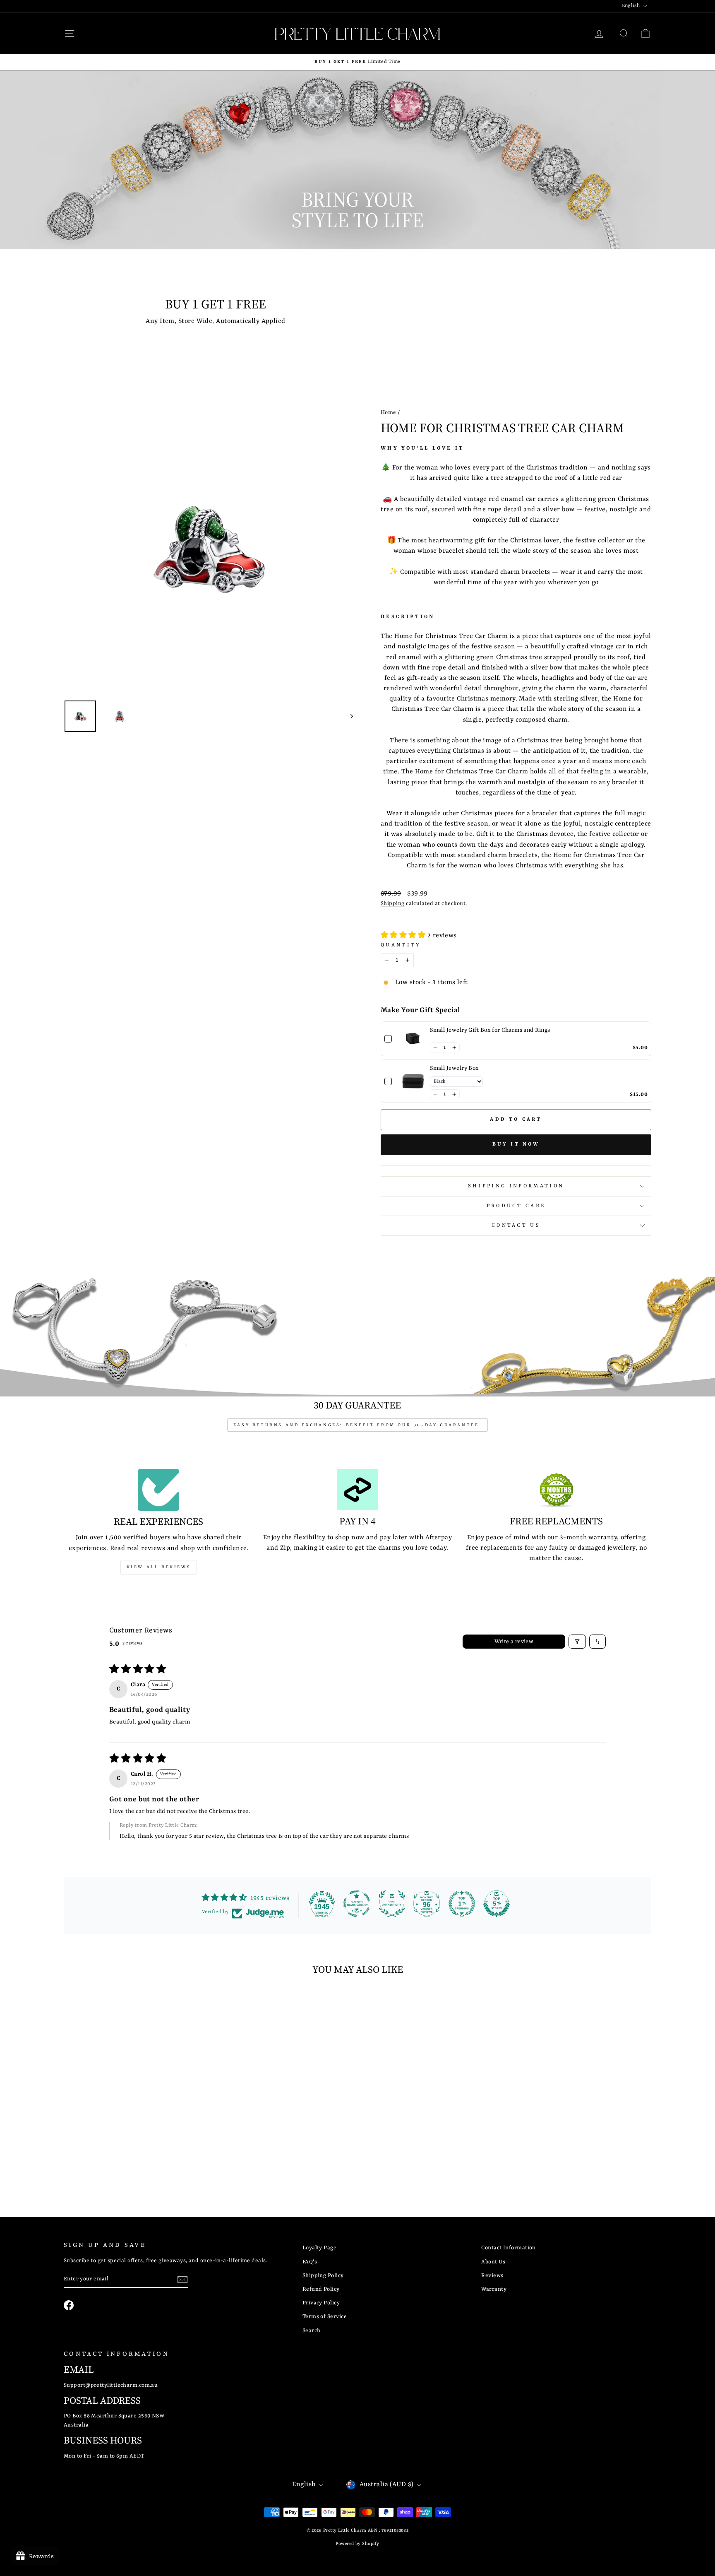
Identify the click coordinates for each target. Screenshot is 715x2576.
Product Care (516, 1206)
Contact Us (516, 1225)
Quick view (134, 2126)
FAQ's (310, 2262)
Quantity (401, 945)
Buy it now (516, 1144)
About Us (493, 2262)
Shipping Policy (323, 2276)
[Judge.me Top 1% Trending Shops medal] (462, 1904)
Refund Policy (321, 2289)
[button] (404, 936)
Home (389, 413)
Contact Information (509, 2248)
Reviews (492, 2276)
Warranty (494, 2289)
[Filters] (577, 1642)
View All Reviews (159, 1567)
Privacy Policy (321, 2303)
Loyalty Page (319, 2248)
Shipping (393, 904)
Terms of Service (325, 2317)
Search (312, 2331)
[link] (413, 1039)
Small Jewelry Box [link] (455, 1068)
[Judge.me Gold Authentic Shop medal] (392, 1904)
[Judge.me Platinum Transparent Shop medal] (357, 1904)
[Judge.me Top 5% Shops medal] (497, 1904)
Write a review (514, 1642)
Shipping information (516, 1186)
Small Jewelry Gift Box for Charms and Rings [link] (490, 1030)
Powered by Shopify (357, 2544)
